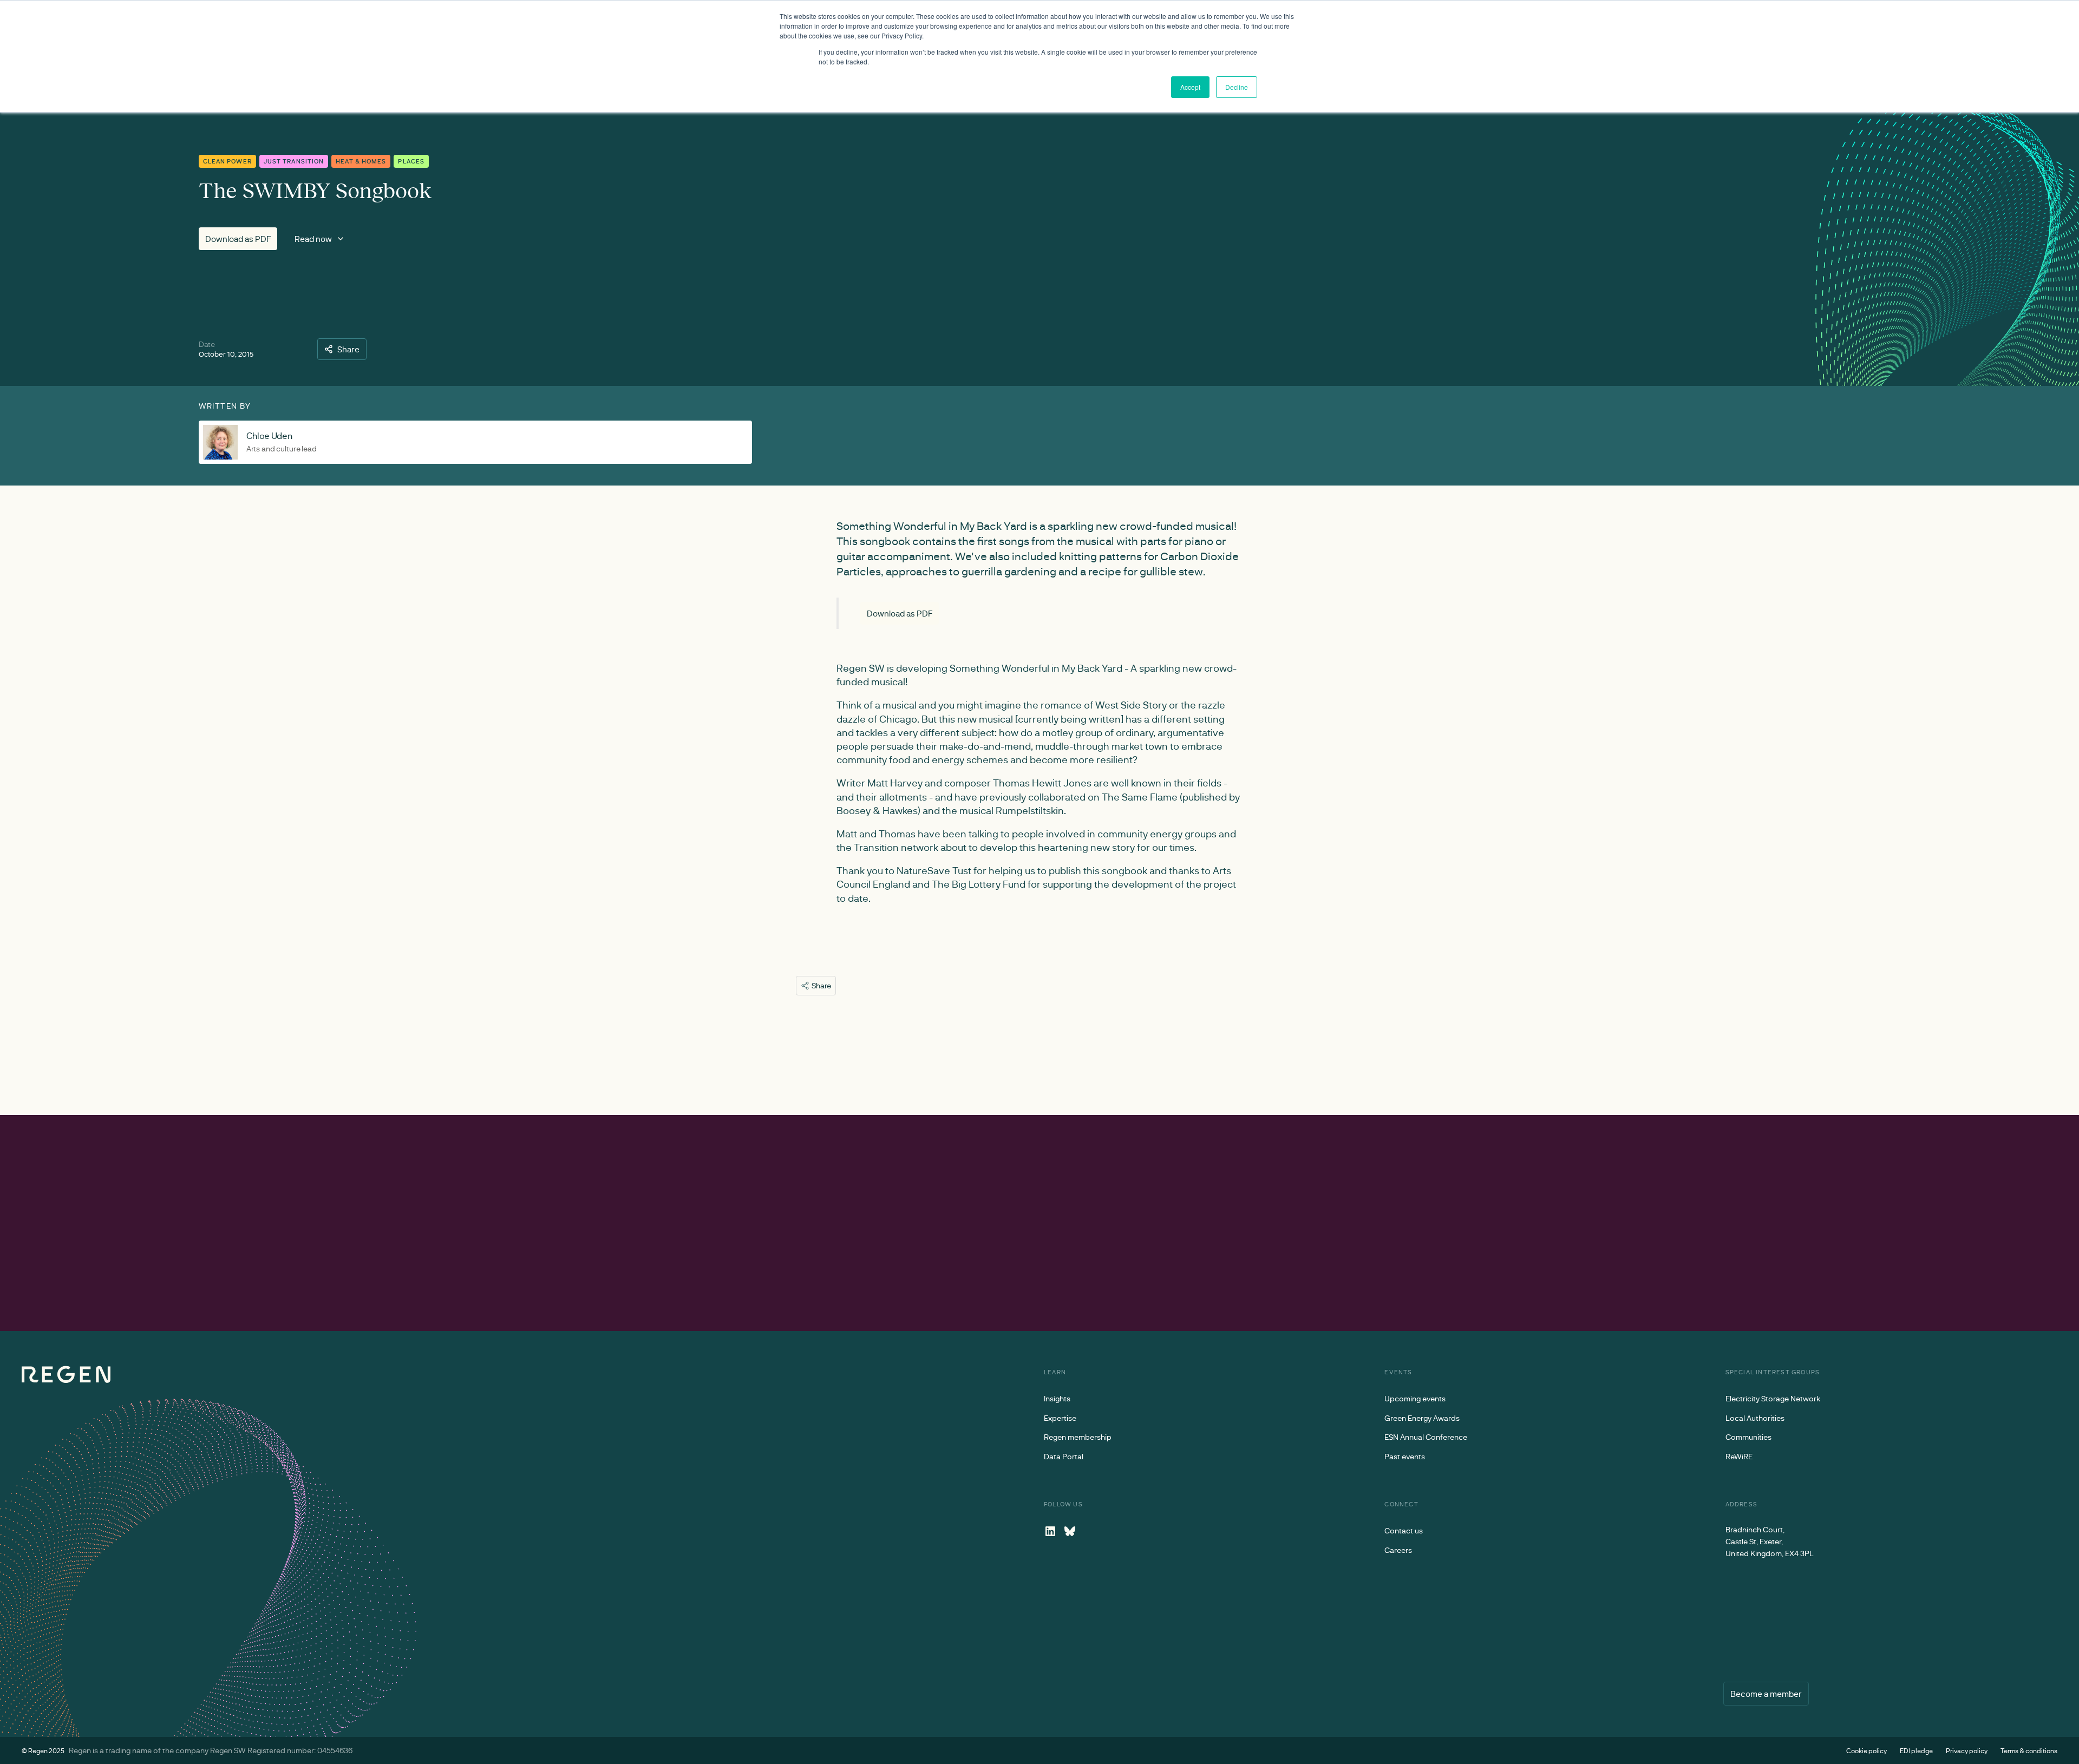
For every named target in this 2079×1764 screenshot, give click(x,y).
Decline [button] (1237, 87)
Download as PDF (238, 239)
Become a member (1766, 1694)
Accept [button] (1190, 87)
